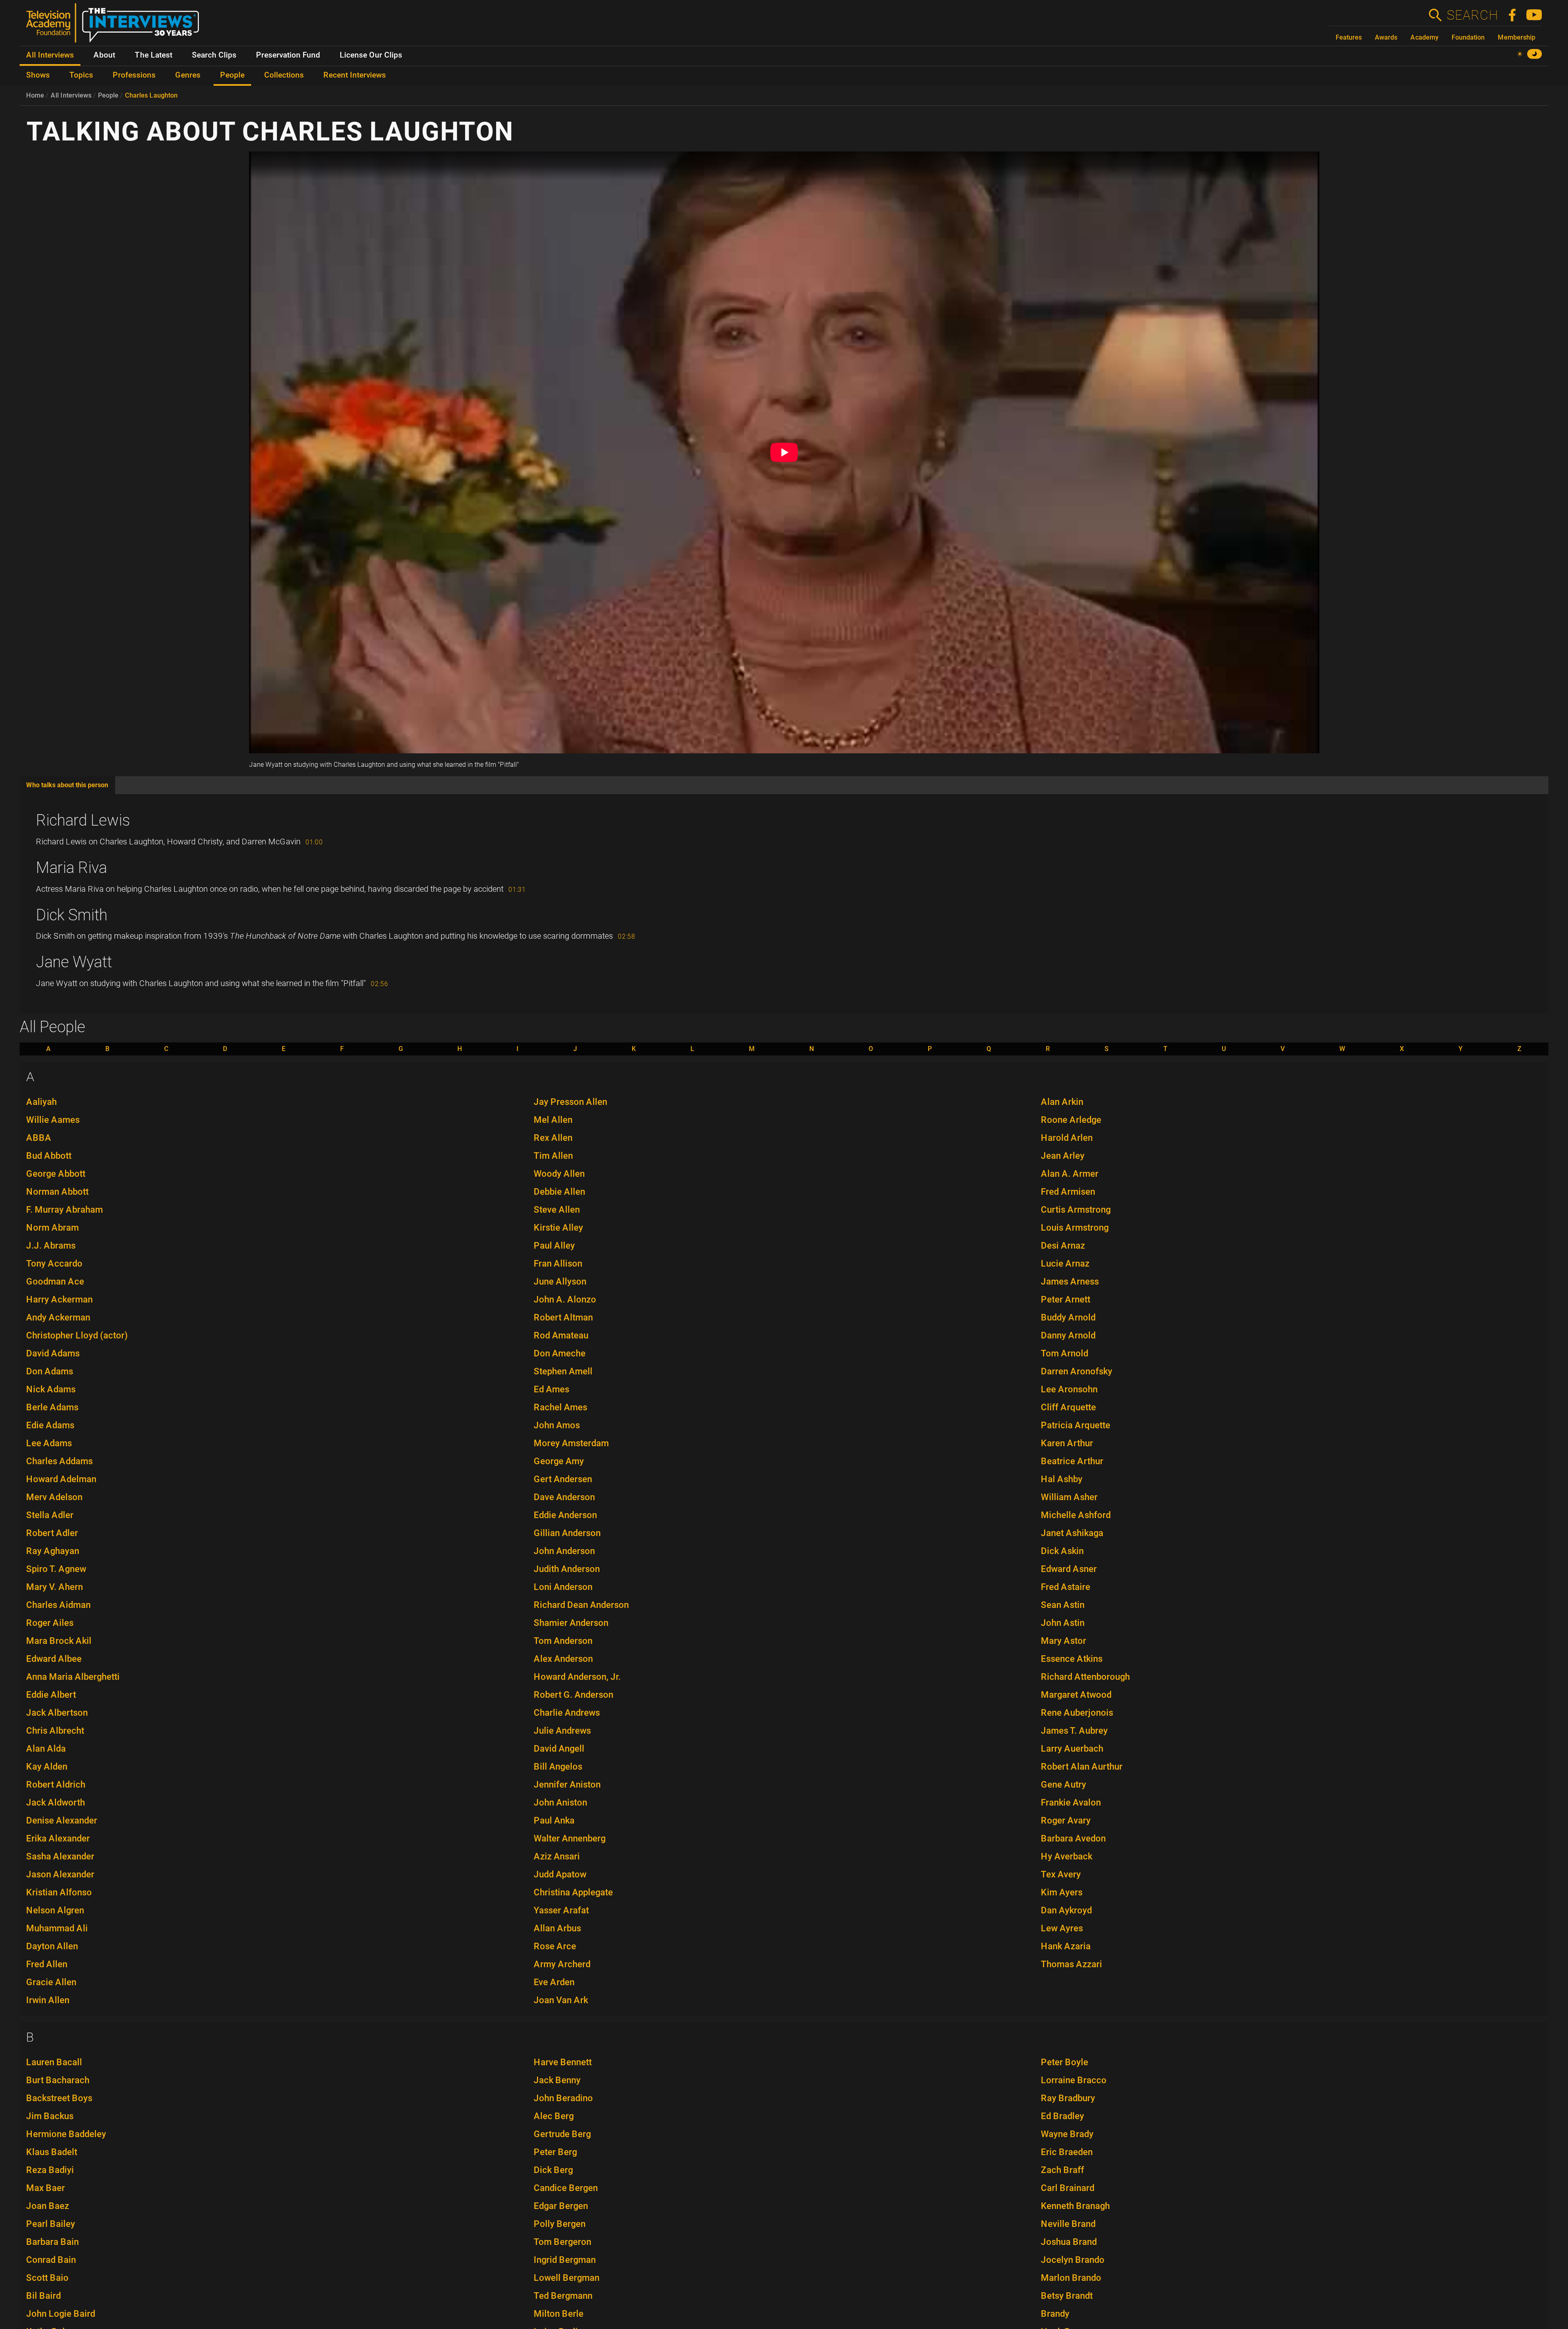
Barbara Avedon (1073, 1838)
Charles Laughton (151, 95)
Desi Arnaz (1063, 1246)
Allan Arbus (557, 1928)
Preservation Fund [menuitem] (288, 55)
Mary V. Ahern (55, 1587)
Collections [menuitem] (284, 75)
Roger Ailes (50, 1623)
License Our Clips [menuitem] (371, 55)
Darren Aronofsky (1077, 1371)
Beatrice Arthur (1072, 1461)
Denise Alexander (62, 1820)
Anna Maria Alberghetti (73, 1677)
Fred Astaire (1066, 1587)
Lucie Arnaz (1065, 1264)
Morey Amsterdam (571, 1443)
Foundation (1468, 37)
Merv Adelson (54, 1497)
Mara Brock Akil (59, 1641)
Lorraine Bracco (1074, 2080)
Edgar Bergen (561, 2206)
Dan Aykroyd (1066, 1910)
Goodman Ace (55, 1281)
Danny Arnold (1068, 1335)
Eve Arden (554, 1982)
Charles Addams (59, 1461)
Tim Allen (553, 1156)
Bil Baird (43, 2296)
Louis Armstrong (1075, 1228)
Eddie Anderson (565, 1515)
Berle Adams (52, 1407)
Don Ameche (560, 1353)
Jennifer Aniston (567, 1785)
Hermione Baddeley (66, 2134)
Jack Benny (557, 2080)
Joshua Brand (1069, 2242)
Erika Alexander (58, 1838)
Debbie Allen (559, 1192)
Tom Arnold (1065, 1353)
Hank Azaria (1066, 1946)
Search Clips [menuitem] (214, 55)
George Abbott (56, 1174)
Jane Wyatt (74, 962)
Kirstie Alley (558, 1228)
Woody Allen (559, 1174)
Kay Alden (47, 1767)
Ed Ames (551, 1389)
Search (1472, 15)
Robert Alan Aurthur (1082, 1767)
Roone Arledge (1071, 1120)
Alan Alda (46, 1749)
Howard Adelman (61, 1479)
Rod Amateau (561, 1335)
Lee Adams (49, 1443)
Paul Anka (554, 1820)
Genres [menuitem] (188, 75)
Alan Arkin (1062, 1102)
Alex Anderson (563, 1659)
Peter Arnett (1066, 1299)
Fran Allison (558, 1264)
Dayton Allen (52, 1946)
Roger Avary (1066, 1820)
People (108, 95)
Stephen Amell (563, 1371)
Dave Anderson (564, 1497)
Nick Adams (51, 1389)
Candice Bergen (566, 2188)
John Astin (1063, 1623)
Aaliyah (41, 1102)
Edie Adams (50, 1425)
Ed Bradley (1062, 2116)
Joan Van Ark (561, 2000)
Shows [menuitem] (38, 75)
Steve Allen (557, 1210)
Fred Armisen (1068, 1192)
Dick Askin (1062, 1551)
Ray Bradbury (1068, 2098)
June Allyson (560, 1281)
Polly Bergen (560, 2224)
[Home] (116, 26)
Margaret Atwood (1076, 1695)
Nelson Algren (55, 1910)
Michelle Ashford (1076, 1515)
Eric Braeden (1067, 2152)
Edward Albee (54, 1659)
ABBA (39, 1138)
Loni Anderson (563, 1587)
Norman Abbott (57, 1192)
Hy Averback (1067, 1856)
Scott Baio (47, 2278)
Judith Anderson (567, 1569)
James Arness (1070, 1281)
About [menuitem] (104, 55)
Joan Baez (48, 2206)
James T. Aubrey (1074, 1731)
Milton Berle (559, 2314)
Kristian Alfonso (59, 1892)
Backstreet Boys (59, 2098)
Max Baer (46, 2188)
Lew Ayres (1062, 1928)
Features (1349, 37)
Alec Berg (554, 2116)
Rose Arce (555, 1946)
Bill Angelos (558, 1767)
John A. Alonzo (565, 1299)
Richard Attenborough (1085, 1677)
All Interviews (71, 95)
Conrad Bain (51, 2260)
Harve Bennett (563, 2062)
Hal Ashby (1062, 1479)
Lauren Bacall (54, 2062)
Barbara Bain (52, 2242)
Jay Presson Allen (570, 1102)
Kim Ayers (1062, 1892)
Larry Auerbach (1072, 1749)
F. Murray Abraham (65, 1210)
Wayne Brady (1067, 2134)
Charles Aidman (58, 1605)
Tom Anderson (563, 1641)
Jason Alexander (60, 1874)
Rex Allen (553, 1138)
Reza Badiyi (50, 2170)
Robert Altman (563, 1317)
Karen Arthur (1067, 1443)
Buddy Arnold (1068, 1317)
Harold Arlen (1067, 1138)
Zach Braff (1062, 2170)
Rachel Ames (560, 1407)
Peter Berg (555, 2152)
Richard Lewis (83, 820)
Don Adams (50, 1371)
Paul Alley (554, 1246)
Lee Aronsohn (1069, 1389)
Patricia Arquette (1076, 1425)
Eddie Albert (51, 1695)
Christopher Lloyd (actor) (77, 1335)
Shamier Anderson (571, 1623)
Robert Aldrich (56, 1785)
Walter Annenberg (570, 1838)
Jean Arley (1063, 1156)
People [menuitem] (232, 75)
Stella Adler (50, 1515)
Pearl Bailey (51, 2224)
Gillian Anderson (567, 1533)
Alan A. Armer (1070, 1174)
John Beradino (563, 2098)
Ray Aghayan (53, 1551)
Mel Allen (553, 1120)
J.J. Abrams (51, 1246)
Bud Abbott (49, 1156)
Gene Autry (1064, 1785)
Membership (1517, 37)
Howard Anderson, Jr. (577, 1677)
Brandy (1055, 2314)
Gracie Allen (51, 1982)
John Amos (557, 1425)
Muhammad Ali (57, 1928)
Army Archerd (562, 1964)
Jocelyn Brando (1073, 2260)
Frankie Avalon (1071, 1802)
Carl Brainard (1068, 2188)
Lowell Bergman (567, 2278)
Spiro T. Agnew (56, 1569)
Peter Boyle (1065, 2062)
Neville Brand (1068, 2224)
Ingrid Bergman (565, 2260)
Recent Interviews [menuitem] (355, 75)
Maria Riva (71, 868)
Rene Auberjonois (1077, 1713)
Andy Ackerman (58, 1317)
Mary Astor (1064, 1641)
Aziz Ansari (557, 1856)
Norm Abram (52, 1228)
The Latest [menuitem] (154, 55)
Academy (1424, 37)
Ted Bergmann (563, 2296)
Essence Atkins (1072, 1659)
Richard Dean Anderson (581, 1605)
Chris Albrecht (55, 1731)
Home (35, 95)
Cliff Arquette (1068, 1407)
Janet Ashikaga (1072, 1533)
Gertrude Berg (562, 2134)
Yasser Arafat (561, 1910)
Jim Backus (50, 2116)
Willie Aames (53, 1120)
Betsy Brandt (1067, 2296)
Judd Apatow (560, 1874)
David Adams (53, 1353)
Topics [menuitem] (81, 75)
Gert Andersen (563, 1479)
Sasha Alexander (60, 1856)
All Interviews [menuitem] (50, 55)
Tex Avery (1061, 1874)
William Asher (1069, 1497)
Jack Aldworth (56, 1802)
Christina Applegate (573, 1892)
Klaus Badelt (52, 2152)
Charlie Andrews (567, 1713)
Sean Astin (1063, 1605)
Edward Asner (1069, 1569)
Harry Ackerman (59, 1299)
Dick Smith (72, 915)
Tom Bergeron (562, 2242)
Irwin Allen (48, 2000)
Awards (1386, 37)
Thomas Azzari (1071, 1964)
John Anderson (564, 1551)
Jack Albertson (57, 1713)
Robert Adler (52, 1533)
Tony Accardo (54, 1264)
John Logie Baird (61, 2314)
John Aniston (560, 1802)
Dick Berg (553, 2170)
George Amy (559, 1461)
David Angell (559, 1749)
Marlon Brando (1071, 2278)
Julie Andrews (562, 1731)
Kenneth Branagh (1075, 2206)
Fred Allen (47, 1964)
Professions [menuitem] (134, 75)
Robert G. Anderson (574, 1695)
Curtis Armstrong (1076, 1210)
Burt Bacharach (58, 2080)
